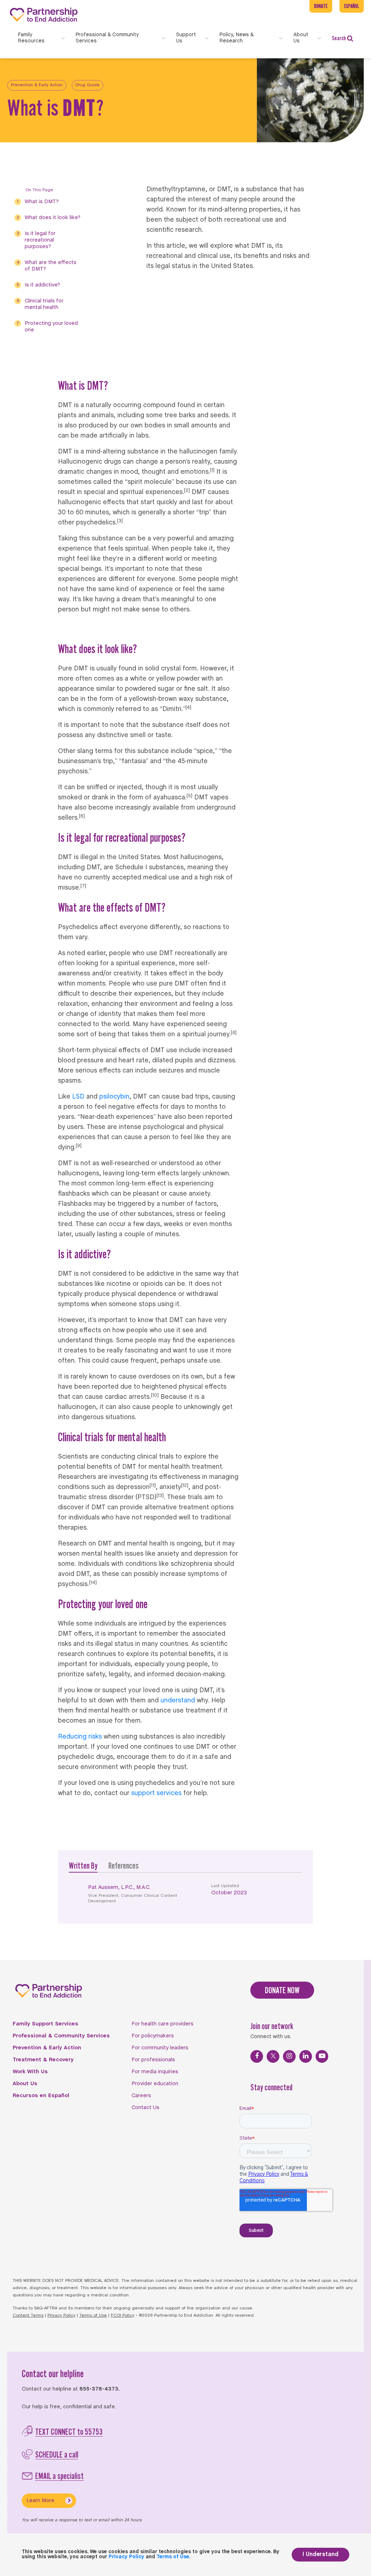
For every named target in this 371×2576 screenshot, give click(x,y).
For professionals (153, 2060)
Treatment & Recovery (43, 2060)
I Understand (320, 2554)
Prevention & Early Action (37, 85)
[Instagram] (289, 2056)
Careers (141, 2096)
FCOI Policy (123, 2316)
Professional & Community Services (61, 2036)
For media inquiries (155, 2072)
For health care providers (162, 2024)
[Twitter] (273, 2056)
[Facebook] (257, 2056)
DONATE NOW (282, 1990)
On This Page (39, 190)
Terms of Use (93, 2316)
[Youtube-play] (322, 2056)
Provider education (155, 2084)
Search (339, 38)
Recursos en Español (41, 2096)
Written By (83, 1866)
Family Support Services (45, 2024)
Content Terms (28, 2316)
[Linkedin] (306, 2056)
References (124, 1866)
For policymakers (153, 2036)
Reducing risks (80, 1737)
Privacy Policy (61, 2316)
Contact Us (145, 2108)
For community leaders (160, 2048)
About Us (25, 2084)
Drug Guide (87, 85)
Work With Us (30, 2072)
